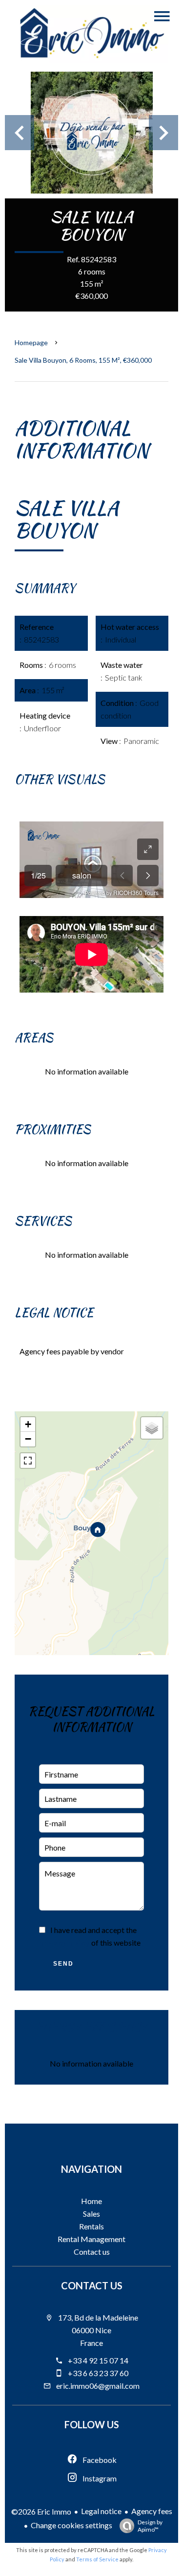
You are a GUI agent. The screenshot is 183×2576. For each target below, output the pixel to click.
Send (63, 1964)
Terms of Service (97, 2559)
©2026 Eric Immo (41, 2511)
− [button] (28, 1439)
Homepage (31, 342)
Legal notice (101, 2511)
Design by (150, 2526)
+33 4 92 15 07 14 (98, 2360)
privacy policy (64, 1942)
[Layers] (152, 1428)
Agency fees (152, 2511)
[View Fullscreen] (28, 1461)
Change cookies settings (71, 2525)
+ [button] (28, 1424)
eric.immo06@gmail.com (98, 2386)
